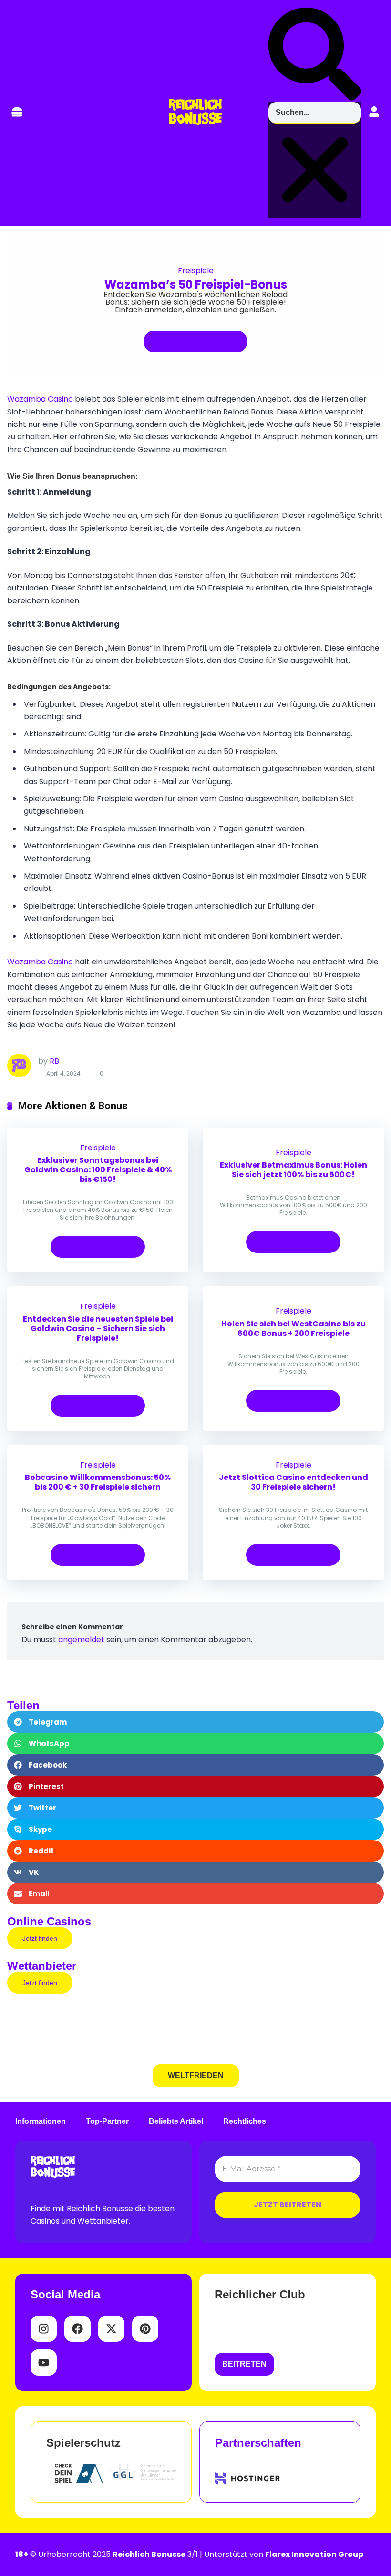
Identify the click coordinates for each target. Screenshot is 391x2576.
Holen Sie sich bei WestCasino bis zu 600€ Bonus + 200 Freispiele (293, 1329)
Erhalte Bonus (191, 341)
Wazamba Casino (40, 962)
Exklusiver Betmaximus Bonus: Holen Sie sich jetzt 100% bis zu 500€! (293, 1170)
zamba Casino (46, 399)
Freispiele (196, 271)
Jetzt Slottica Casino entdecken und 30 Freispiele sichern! (293, 1482)
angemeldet (81, 1640)
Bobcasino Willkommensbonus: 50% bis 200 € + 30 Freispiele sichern (98, 1482)
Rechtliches (245, 2121)
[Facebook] (77, 2329)
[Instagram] (44, 2329)
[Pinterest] (145, 2329)
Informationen (41, 2121)
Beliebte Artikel (176, 2121)
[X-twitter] (111, 2329)
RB (54, 1061)
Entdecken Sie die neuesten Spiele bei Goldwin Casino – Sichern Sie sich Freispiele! (98, 1329)
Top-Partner (107, 2121)
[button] (17, 113)
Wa (13, 399)
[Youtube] (44, 2363)
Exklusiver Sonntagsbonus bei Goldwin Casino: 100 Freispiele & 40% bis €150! (98, 1170)
